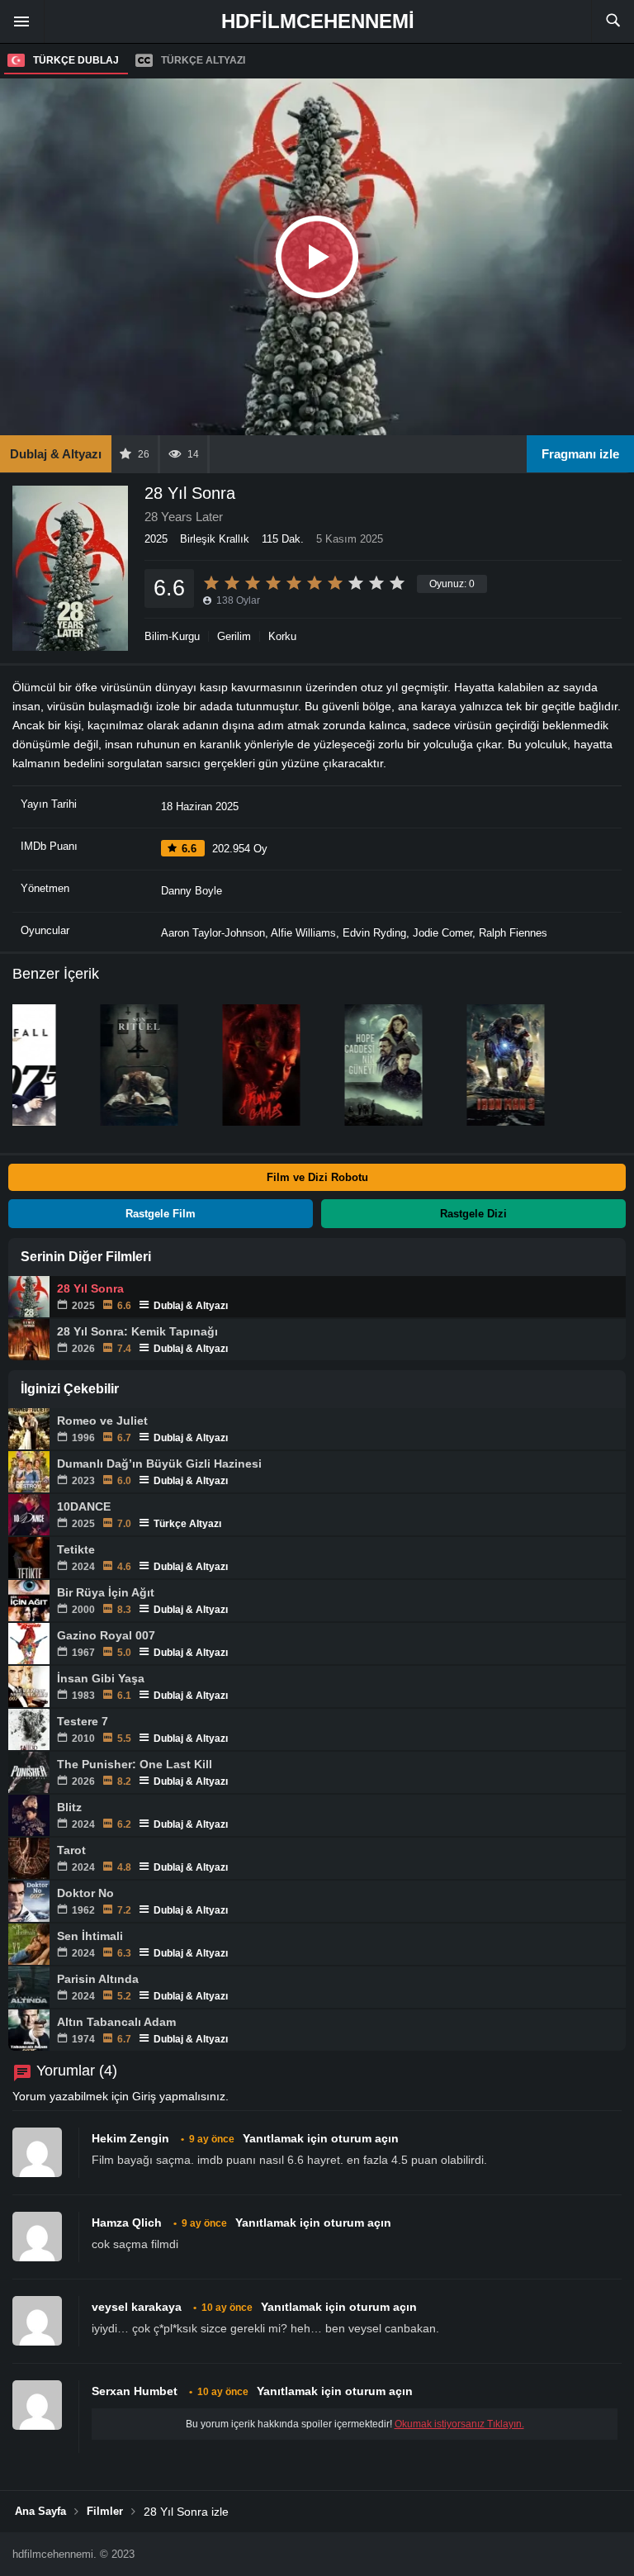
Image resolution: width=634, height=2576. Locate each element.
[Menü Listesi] (22, 21)
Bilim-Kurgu (172, 636)
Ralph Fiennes (513, 933)
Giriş (144, 2096)
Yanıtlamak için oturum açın (321, 2138)
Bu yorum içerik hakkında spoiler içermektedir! (355, 2424)
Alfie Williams (303, 933)
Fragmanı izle (580, 454)
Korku (282, 636)
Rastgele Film (161, 1214)
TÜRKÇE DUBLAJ (76, 60)
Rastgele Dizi (473, 1214)
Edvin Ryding (374, 933)
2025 (156, 539)
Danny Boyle (192, 891)
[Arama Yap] (613, 21)
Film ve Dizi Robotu (317, 1177)
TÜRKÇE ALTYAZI (203, 60)
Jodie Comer (442, 933)
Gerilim (234, 636)
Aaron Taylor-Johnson (213, 933)
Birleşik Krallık (215, 539)
